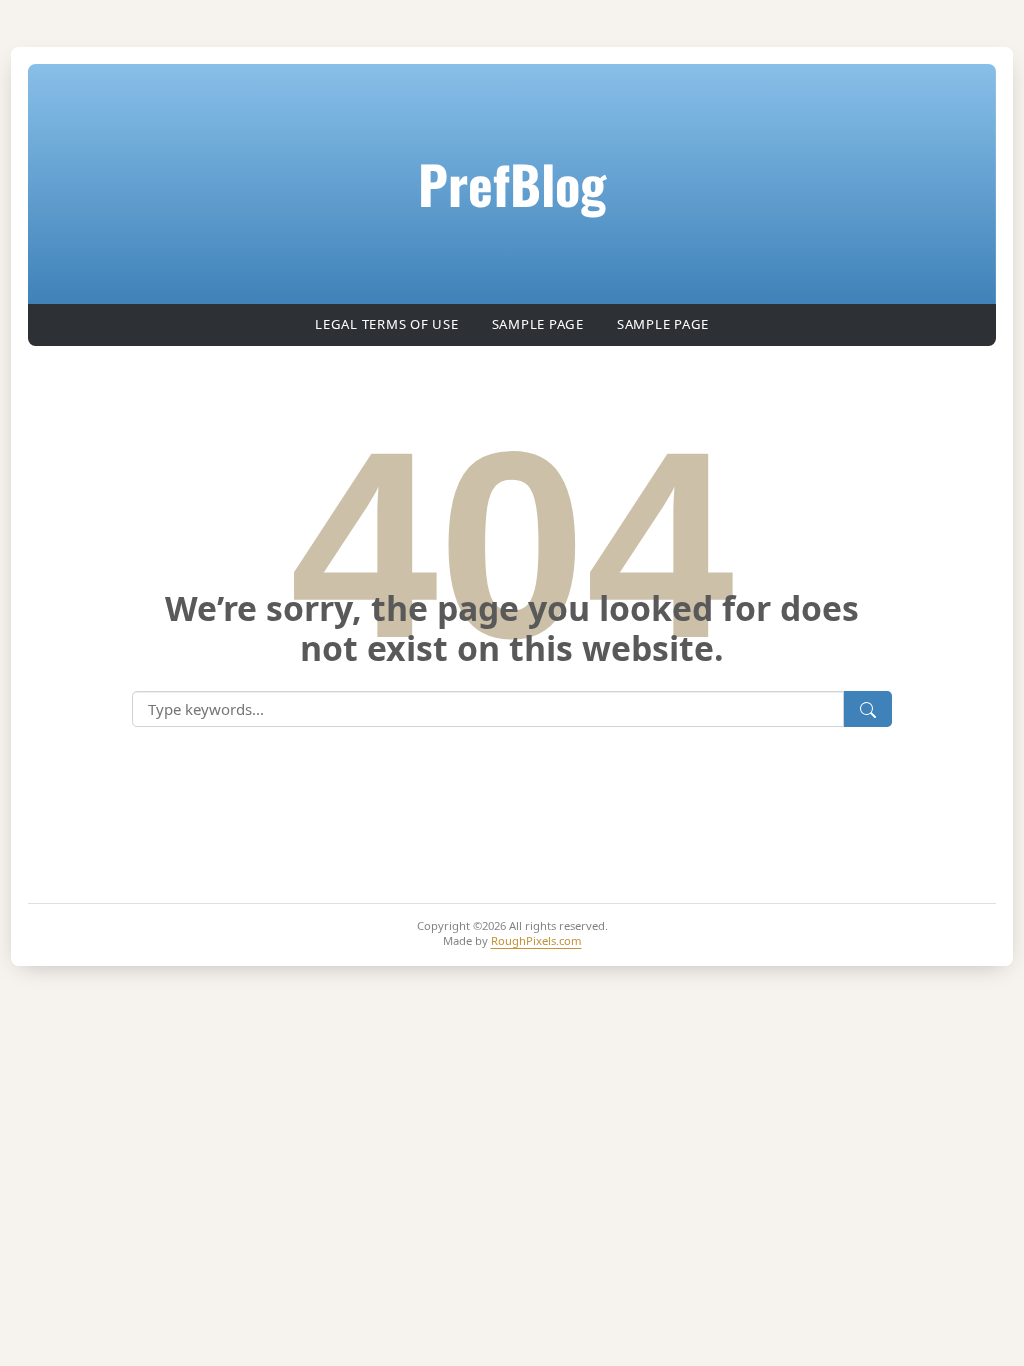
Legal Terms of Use (387, 324)
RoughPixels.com (536, 940)
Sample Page (538, 324)
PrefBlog (512, 183)
